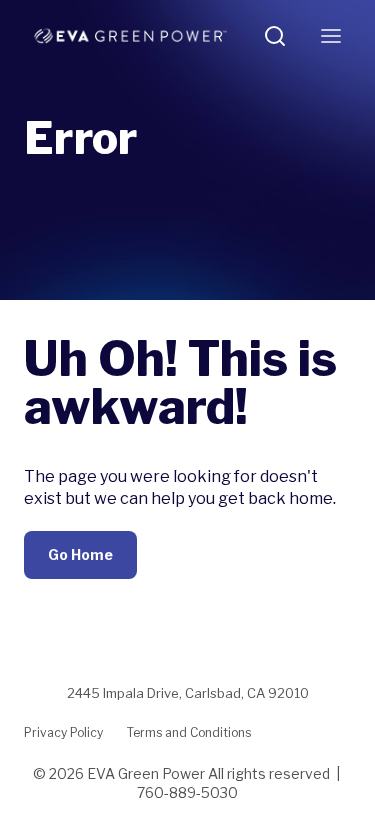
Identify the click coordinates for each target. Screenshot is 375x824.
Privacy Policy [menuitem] (63, 732)
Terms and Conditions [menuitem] (189, 732)
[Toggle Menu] (331, 36)
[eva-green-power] (130, 36)
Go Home (80, 554)
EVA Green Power (146, 773)
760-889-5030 (187, 792)
